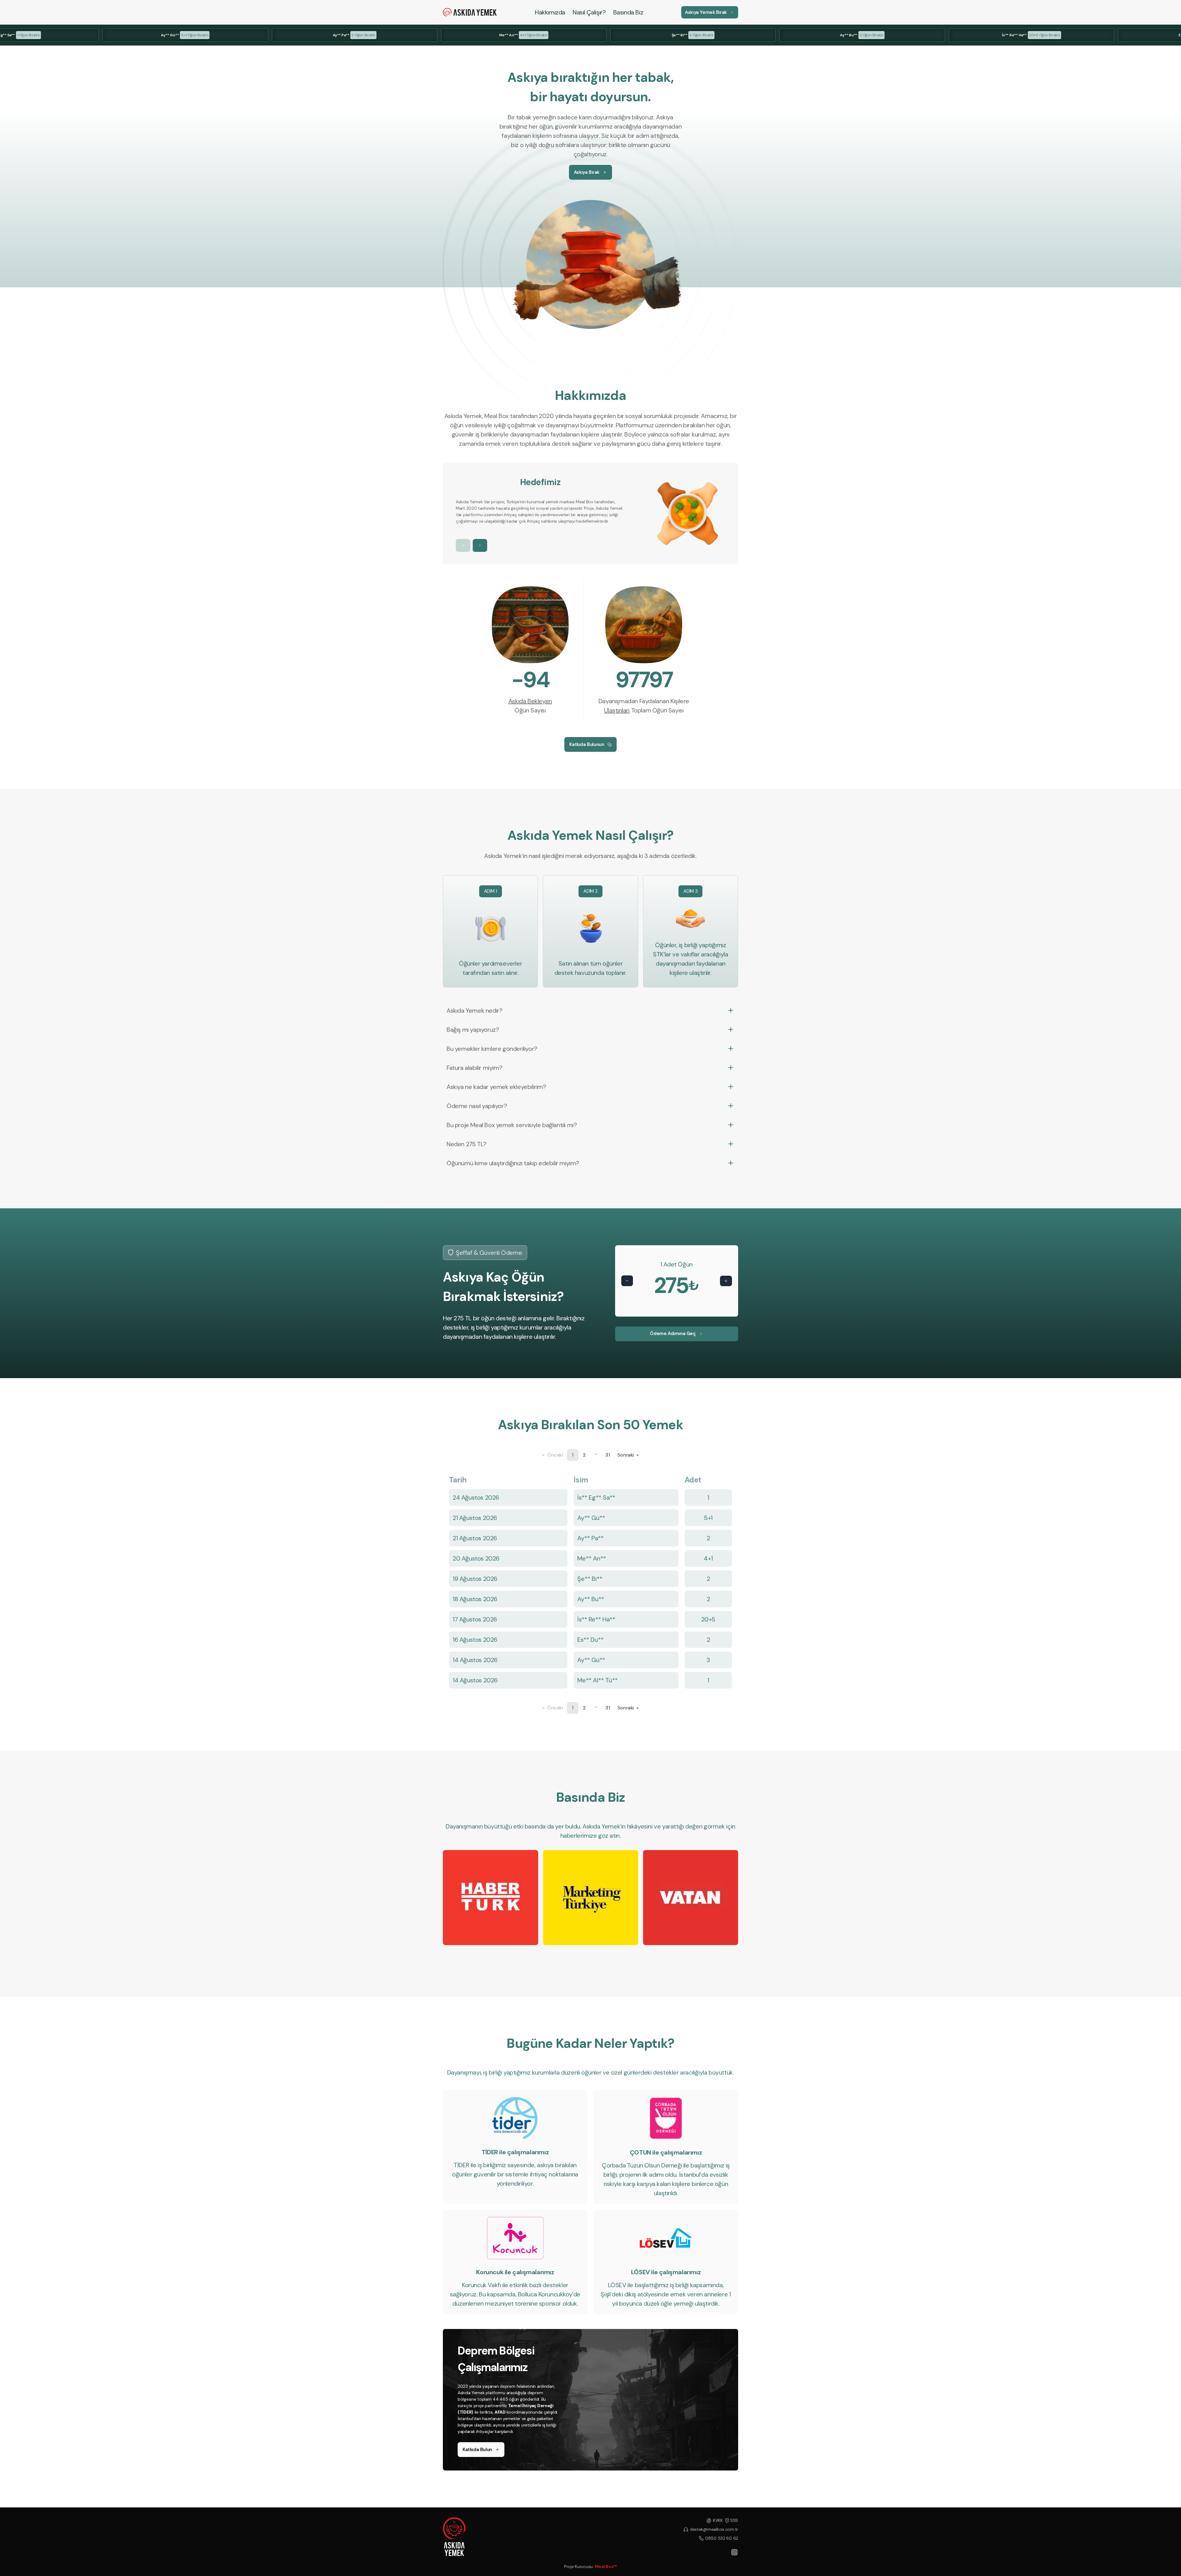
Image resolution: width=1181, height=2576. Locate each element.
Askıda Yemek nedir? (474, 1011)
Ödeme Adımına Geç (673, 1334)
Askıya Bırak (587, 172)
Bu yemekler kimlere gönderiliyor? (492, 1049)
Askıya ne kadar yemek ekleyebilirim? (496, 1087)
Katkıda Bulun (477, 2450)
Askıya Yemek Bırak (706, 12)
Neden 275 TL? (467, 1144)
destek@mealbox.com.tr (714, 2529)
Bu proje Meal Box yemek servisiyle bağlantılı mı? (512, 1125)
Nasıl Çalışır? (589, 12)
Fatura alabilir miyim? (474, 1068)
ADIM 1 (491, 891)
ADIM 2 (590, 891)
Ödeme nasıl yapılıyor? (477, 1106)
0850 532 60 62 (722, 2538)
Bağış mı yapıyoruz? (473, 1030)
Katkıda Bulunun (587, 744)
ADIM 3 (690, 891)
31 (608, 1455)
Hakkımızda (550, 12)
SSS (734, 2520)
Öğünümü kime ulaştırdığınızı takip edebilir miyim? (513, 1163)
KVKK (718, 2520)
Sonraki (628, 1455)
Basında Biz (628, 12)
